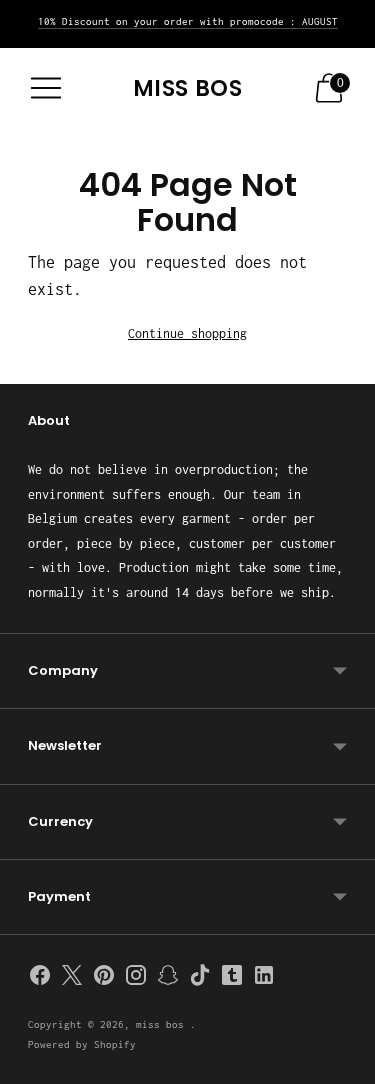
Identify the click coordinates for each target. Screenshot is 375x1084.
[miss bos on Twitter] (72, 979)
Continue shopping (187, 333)
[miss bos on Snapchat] (168, 979)
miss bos (163, 1024)
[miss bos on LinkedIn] (264, 979)
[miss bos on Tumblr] (232, 979)
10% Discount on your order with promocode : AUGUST (188, 21)
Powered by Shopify (82, 1044)
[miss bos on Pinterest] (104, 979)
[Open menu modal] (46, 88)
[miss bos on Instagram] (136, 979)
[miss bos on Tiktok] (200, 979)
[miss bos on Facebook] (40, 979)
